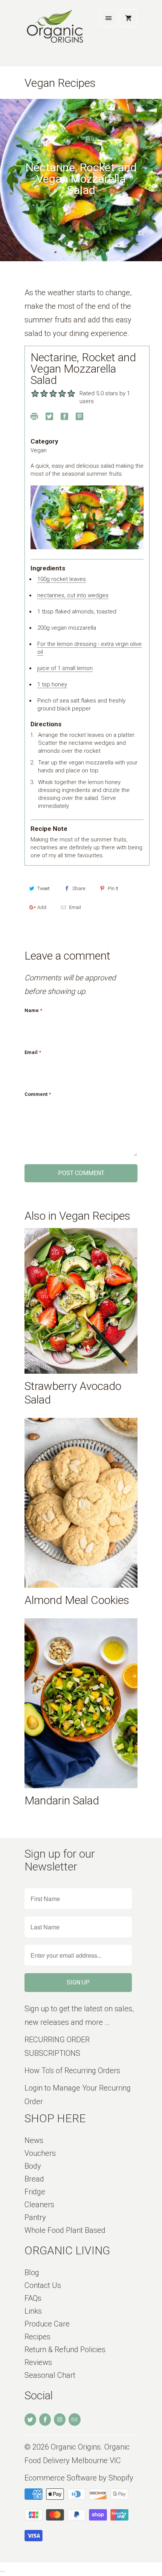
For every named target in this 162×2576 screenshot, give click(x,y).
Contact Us (43, 2285)
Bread (34, 2179)
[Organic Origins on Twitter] (30, 2420)
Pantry (35, 2217)
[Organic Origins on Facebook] (45, 2420)
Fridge (35, 2192)
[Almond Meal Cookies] (81, 1503)
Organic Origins (76, 2447)
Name (33, 1010)
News (34, 2140)
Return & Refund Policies (65, 2350)
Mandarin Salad (62, 1800)
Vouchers (40, 2153)
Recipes (37, 2337)
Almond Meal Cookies (77, 1600)
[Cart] (128, 18)
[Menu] (109, 18)
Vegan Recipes (60, 83)
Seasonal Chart (50, 2375)
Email (75, 907)
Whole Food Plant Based (65, 2230)
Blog (32, 2272)
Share (79, 888)
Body (33, 2166)
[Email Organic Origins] (74, 2420)
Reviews (38, 2362)
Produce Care (47, 2324)
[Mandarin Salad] (81, 1703)
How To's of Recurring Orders (72, 2071)
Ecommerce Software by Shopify (79, 2478)
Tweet (44, 888)
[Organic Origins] (55, 36)
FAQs (33, 2298)
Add (42, 907)
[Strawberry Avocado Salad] (81, 1301)
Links (33, 2311)
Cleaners (39, 2205)
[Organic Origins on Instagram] (60, 2420)
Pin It (113, 888)
